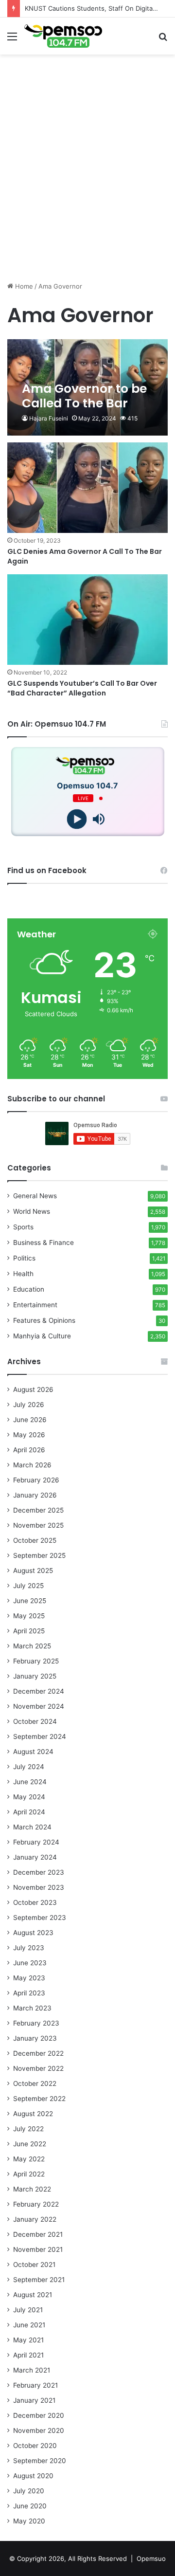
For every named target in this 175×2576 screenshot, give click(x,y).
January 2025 (35, 1676)
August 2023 (33, 1933)
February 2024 (36, 1842)
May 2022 (29, 2159)
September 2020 (40, 2461)
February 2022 (36, 2204)
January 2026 (35, 1495)
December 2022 (38, 2053)
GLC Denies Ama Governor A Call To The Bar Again (85, 556)
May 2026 (29, 1435)
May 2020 (29, 2521)
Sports (23, 1227)
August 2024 (33, 1752)
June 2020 (30, 2506)
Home (23, 286)
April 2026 (29, 1450)
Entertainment (35, 1305)
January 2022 (35, 2219)
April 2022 (29, 2174)
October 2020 (35, 2446)
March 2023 (32, 2008)
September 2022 (39, 2099)
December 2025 (38, 1510)
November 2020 (39, 2430)
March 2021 (32, 2370)
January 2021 (34, 2400)
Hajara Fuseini (49, 418)
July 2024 (29, 1767)
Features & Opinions (44, 1320)
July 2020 (29, 2491)
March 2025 (32, 1646)
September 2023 (40, 1918)
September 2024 (40, 1736)
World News (32, 1211)
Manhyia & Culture (42, 1336)
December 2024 (39, 1691)
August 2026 (33, 1389)
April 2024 (29, 1812)
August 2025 (33, 1571)
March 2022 (32, 2189)
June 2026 (30, 1420)
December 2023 (39, 1872)
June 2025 (30, 1601)
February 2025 (36, 1661)
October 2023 (35, 1902)
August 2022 (33, 2114)
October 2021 (34, 2265)
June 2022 (30, 2144)
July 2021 (28, 2310)
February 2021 (35, 2385)
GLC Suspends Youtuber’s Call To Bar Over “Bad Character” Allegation (82, 688)
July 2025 (28, 1586)
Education (29, 1289)
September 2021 (39, 2280)
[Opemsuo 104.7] (63, 36)
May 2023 (29, 1978)
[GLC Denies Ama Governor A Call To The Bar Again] (87, 488)
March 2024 (32, 1827)
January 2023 (35, 2038)
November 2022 (38, 2068)
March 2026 (32, 1465)
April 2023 (29, 1993)
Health (23, 1274)
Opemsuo (151, 2558)
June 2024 (30, 1782)
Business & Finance (44, 1242)
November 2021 (38, 2249)
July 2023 (29, 1948)
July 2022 (28, 2129)
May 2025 (29, 1616)
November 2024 (39, 1706)
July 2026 (29, 1405)
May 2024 (29, 1797)
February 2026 (36, 1480)
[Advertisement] (87, 186)
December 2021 (38, 2234)
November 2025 (38, 1525)
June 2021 (29, 2325)
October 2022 (35, 2083)
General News (35, 1196)
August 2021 (33, 2295)
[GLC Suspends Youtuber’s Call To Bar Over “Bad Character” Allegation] (87, 620)
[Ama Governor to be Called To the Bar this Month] (87, 388)
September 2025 (39, 1555)
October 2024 (35, 1721)
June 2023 (30, 1963)
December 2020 (39, 2415)
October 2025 (35, 1540)
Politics (24, 1258)
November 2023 (39, 1887)
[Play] (77, 819)
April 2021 (28, 2355)
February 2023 (36, 2023)
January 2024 (35, 1857)
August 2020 (33, 2476)
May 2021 (28, 2340)
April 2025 (29, 1631)
